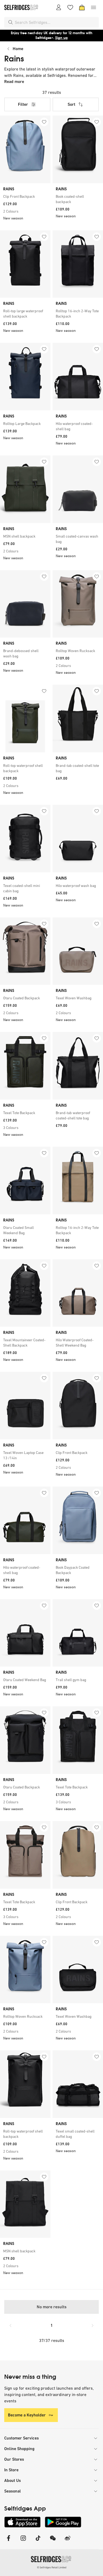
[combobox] (56, 22)
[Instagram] (23, 2541)
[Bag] (82, 7)
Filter (23, 104)
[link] (25, 196)
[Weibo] (68, 2541)
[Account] (59, 7)
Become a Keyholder (27, 2415)
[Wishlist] (70, 7)
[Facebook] (8, 2541)
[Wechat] (53, 2541)
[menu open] (93, 7)
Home (18, 49)
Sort (71, 104)
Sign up (62, 38)
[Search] (11, 22)
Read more (14, 82)
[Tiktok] (38, 2541)
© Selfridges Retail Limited (52, 2567)
